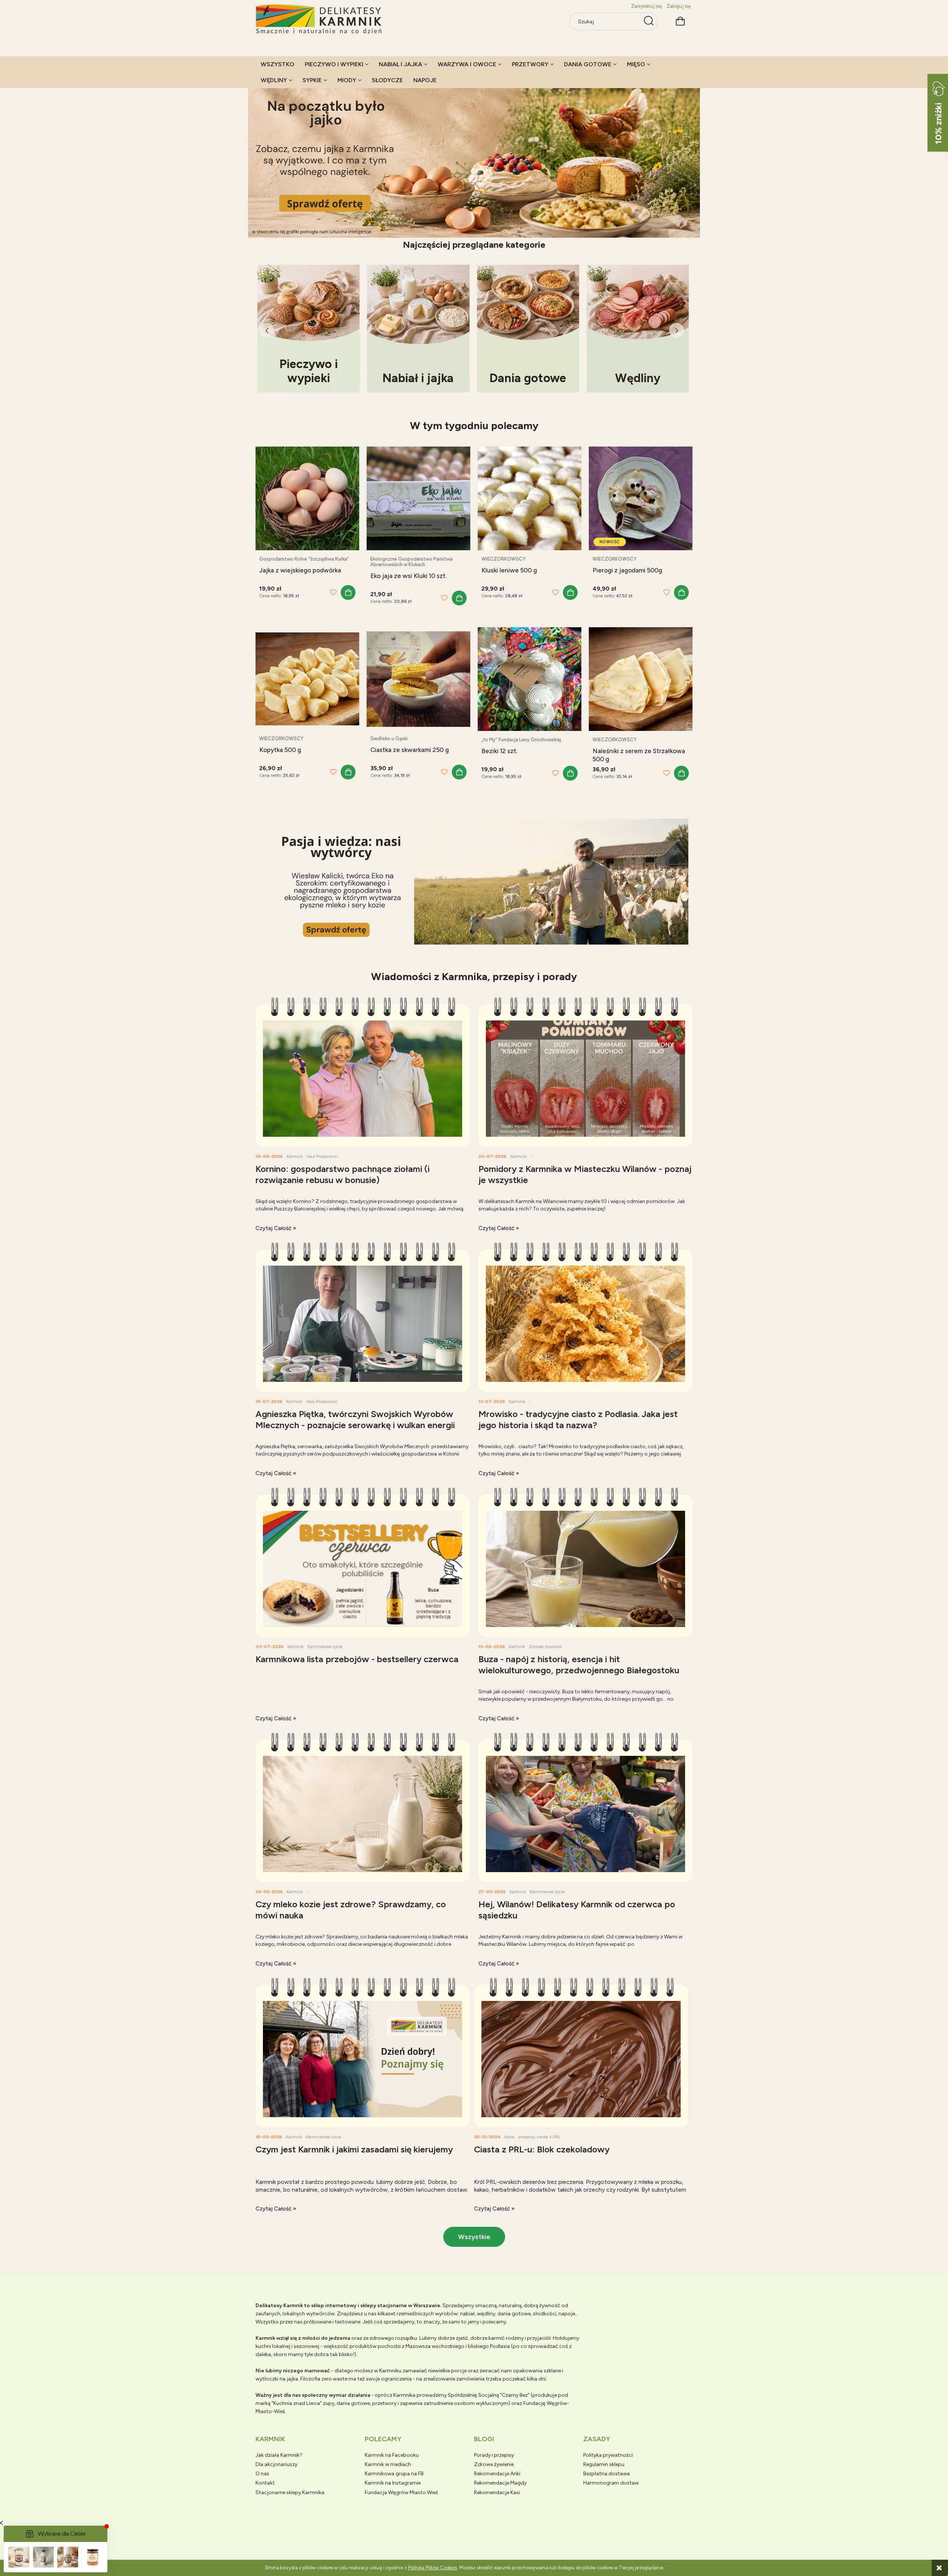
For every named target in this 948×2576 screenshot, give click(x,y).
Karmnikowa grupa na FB (394, 2474)
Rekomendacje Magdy (500, 2483)
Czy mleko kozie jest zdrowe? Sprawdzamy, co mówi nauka (351, 1910)
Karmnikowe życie (325, 1647)
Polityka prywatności (608, 2455)
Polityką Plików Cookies (433, 2568)
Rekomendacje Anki (497, 2474)
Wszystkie (474, 2237)
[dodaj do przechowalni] (333, 592)
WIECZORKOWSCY (503, 559)
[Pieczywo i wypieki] (308, 328)
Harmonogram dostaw (611, 2483)
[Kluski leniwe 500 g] (530, 498)
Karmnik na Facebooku (392, 2455)
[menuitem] (278, 64)
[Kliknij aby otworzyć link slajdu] (474, 156)
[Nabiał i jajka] (418, 328)
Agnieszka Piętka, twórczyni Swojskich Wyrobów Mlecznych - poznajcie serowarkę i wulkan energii (355, 1419)
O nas (262, 2474)
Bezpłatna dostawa (607, 2474)
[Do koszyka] (348, 592)
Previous (267, 330)
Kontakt (265, 2483)
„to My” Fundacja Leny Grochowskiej (521, 740)
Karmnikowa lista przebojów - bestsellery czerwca (357, 1659)
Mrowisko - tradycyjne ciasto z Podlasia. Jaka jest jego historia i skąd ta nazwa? (578, 1419)
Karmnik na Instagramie (393, 2483)
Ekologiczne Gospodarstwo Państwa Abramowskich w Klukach (411, 562)
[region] (474, 156)
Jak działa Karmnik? (279, 2455)
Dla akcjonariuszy (276, 2464)
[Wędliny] (638, 328)
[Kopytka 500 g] (307, 679)
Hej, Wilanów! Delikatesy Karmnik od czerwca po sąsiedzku (577, 1910)
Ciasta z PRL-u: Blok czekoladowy (542, 2149)
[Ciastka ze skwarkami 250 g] (418, 679)
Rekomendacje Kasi (497, 2493)
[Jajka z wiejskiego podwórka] (307, 498)
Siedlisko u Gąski (389, 739)
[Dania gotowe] (528, 328)
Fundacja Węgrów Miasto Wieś (401, 2493)
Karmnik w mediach (388, 2464)
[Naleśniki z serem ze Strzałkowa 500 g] (641, 679)
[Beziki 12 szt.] (530, 679)
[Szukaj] (649, 21)
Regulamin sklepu (604, 2464)
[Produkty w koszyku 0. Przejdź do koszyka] (680, 20)
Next (677, 330)
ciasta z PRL (549, 2137)
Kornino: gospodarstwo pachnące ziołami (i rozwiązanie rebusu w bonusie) (343, 1174)
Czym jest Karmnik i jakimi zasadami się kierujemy (354, 2149)
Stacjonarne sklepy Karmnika (290, 2493)
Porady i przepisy (494, 2455)
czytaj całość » (276, 1228)
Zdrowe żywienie (545, 1647)
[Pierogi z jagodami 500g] (641, 498)
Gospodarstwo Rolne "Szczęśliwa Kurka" (304, 559)
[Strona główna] (319, 19)
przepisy (526, 2137)
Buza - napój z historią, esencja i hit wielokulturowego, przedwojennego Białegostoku (579, 1665)
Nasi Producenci (322, 1156)
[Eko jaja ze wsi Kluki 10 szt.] (418, 498)
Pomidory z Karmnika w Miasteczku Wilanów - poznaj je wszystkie (585, 1174)
